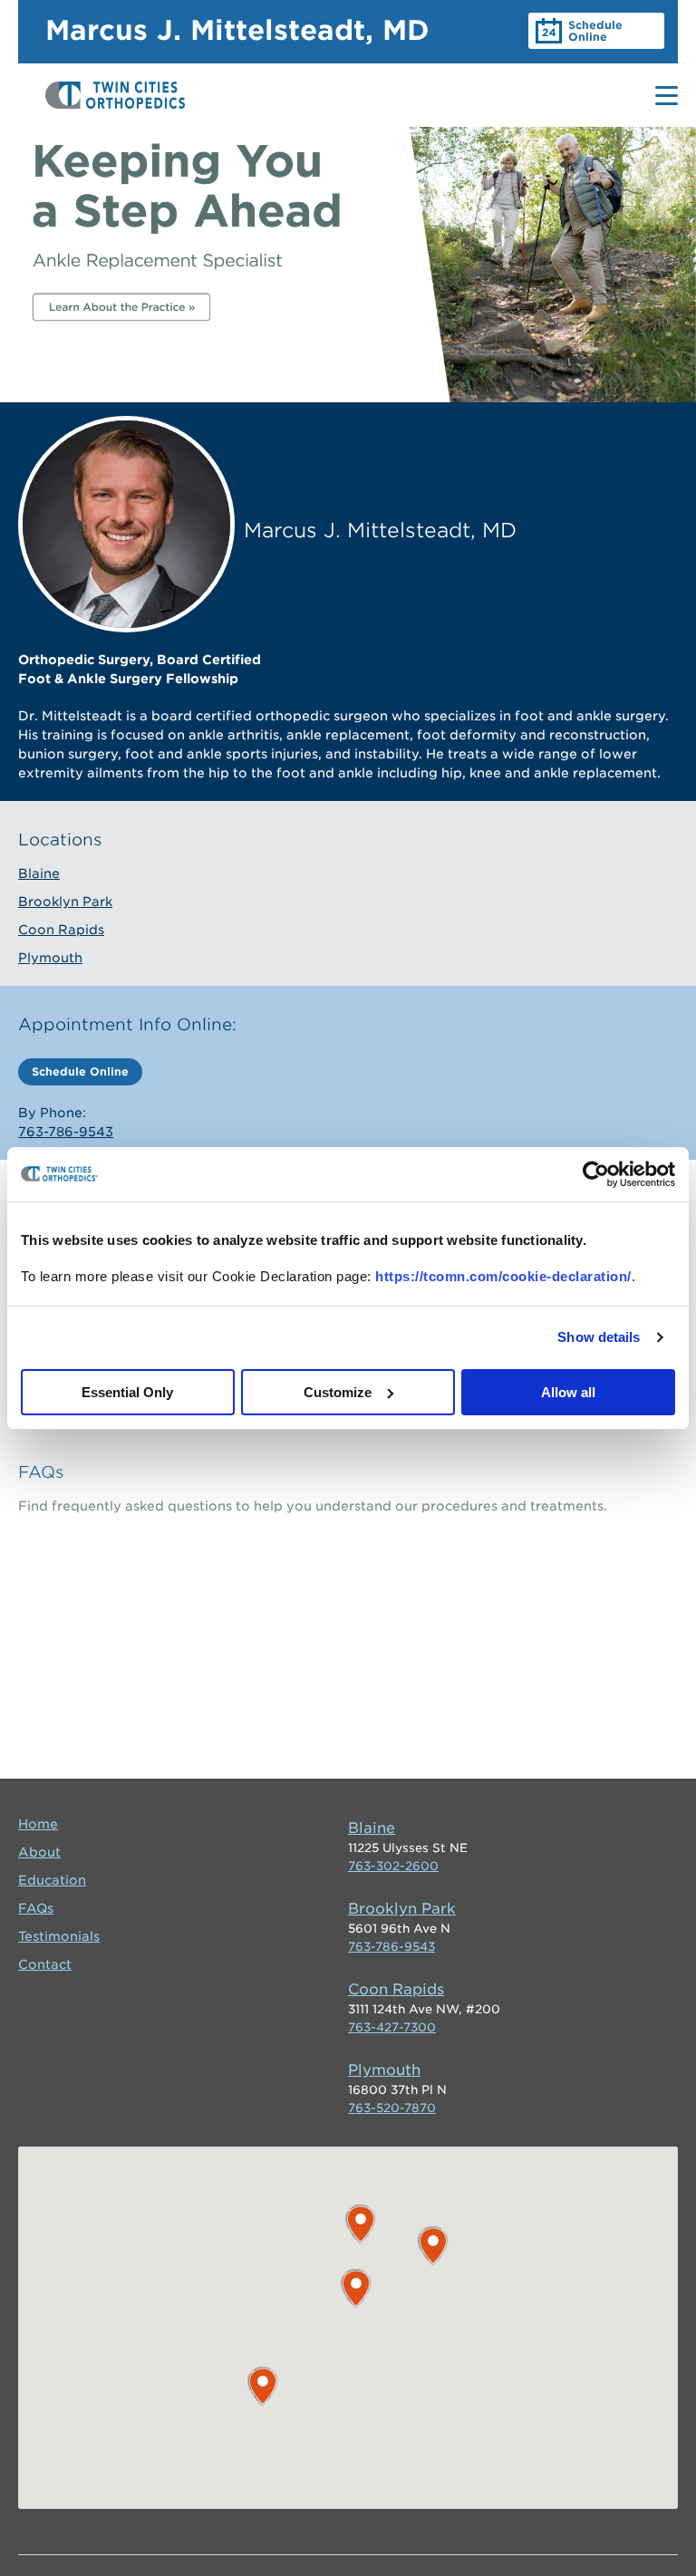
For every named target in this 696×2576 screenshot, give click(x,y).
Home (38, 1824)
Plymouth (50, 958)
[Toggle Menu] (667, 96)
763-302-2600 (393, 1866)
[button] (433, 2246)
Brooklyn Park (65, 902)
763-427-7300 (392, 2027)
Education (52, 1880)
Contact (45, 1964)
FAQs (41, 1472)
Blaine (39, 873)
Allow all (568, 1392)
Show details (599, 1337)
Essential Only (127, 1392)
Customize (338, 1392)
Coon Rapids (61, 930)
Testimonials (59, 1936)
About (39, 1852)
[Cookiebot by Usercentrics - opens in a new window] (596, 1174)
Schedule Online (595, 31)
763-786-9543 (66, 1132)
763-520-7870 (392, 2108)
